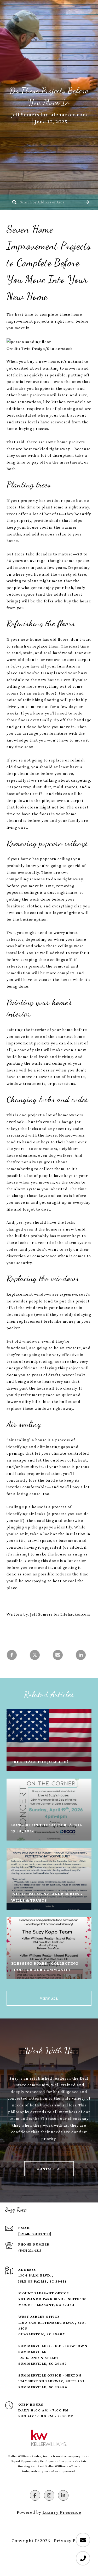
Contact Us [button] (49, 2169)
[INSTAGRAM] (49, 2495)
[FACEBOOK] (35, 2495)
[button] (88, 202)
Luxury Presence (62, 2512)
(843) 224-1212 (30, 2250)
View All (49, 1998)
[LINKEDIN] (63, 2495)
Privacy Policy (70, 2541)
